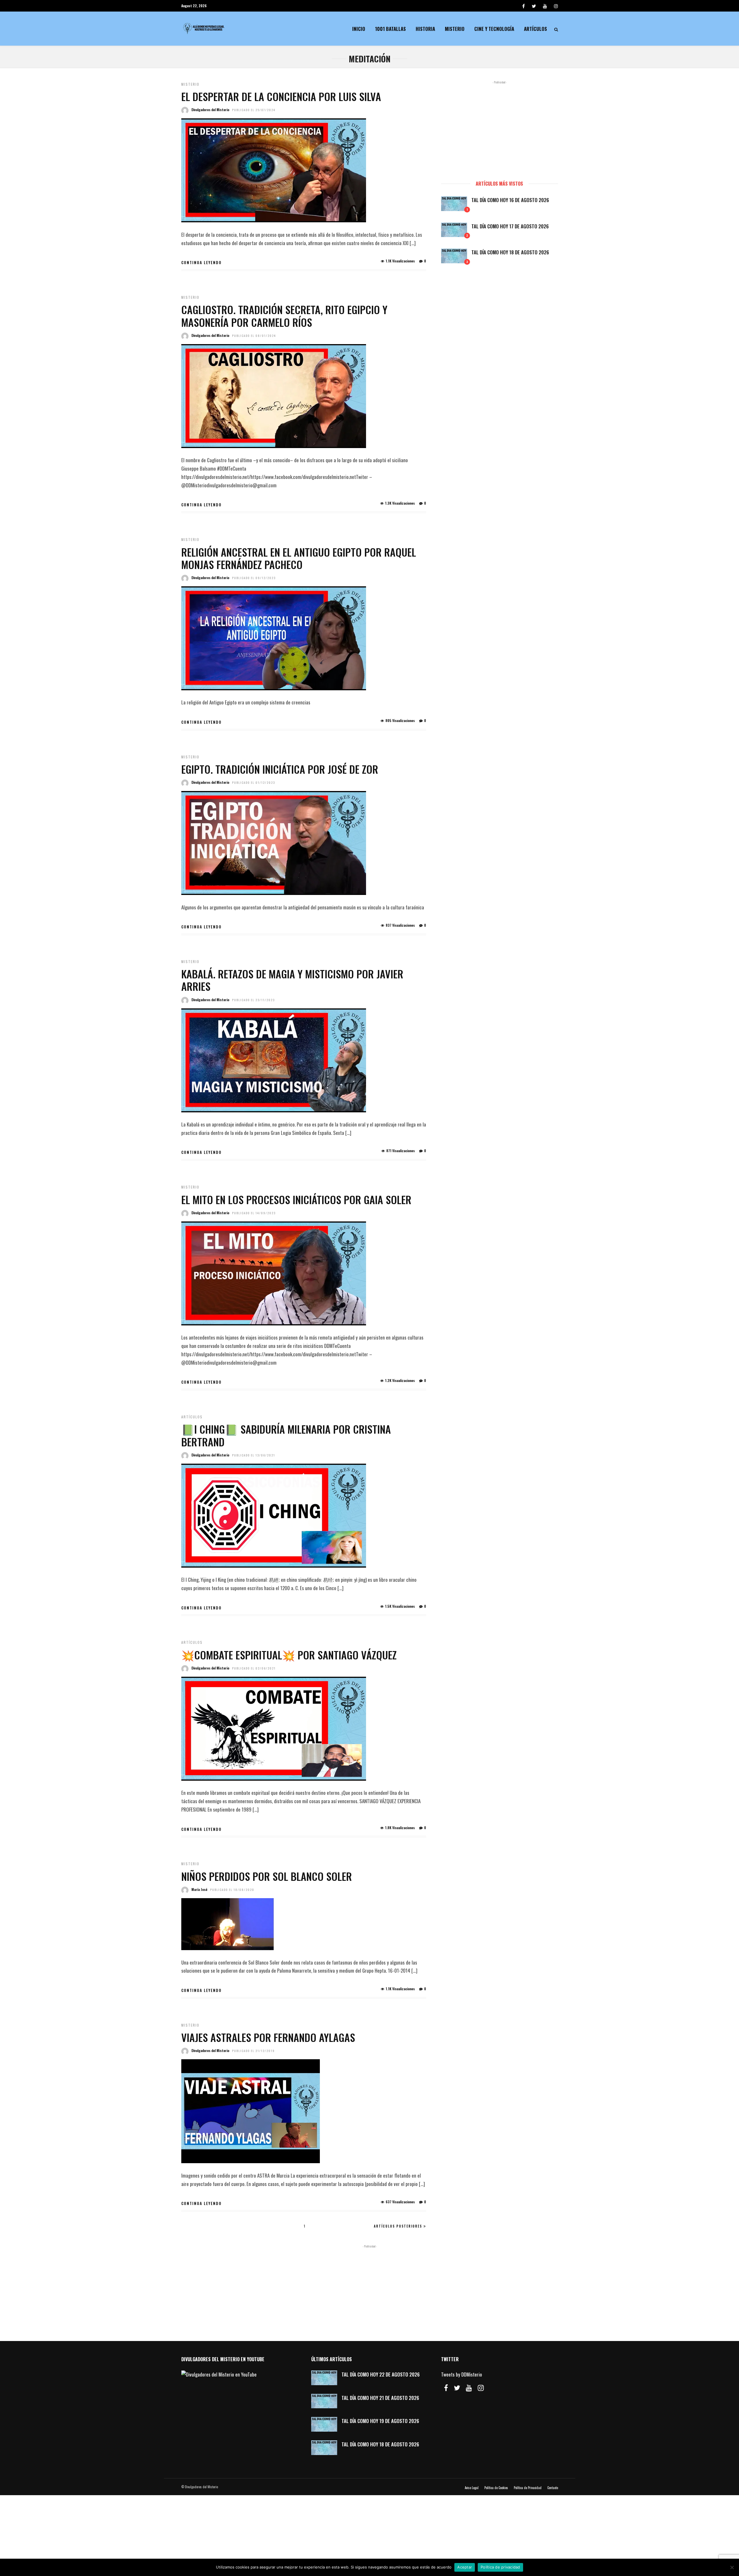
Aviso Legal (472, 2488)
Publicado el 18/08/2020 (232, 1890)
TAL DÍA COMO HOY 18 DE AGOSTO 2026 (510, 252)
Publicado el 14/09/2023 (254, 1213)
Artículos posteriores (398, 2226)
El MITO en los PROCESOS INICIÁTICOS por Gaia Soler (296, 1199)
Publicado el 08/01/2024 (254, 336)
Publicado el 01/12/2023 (254, 783)
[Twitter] (457, 2388)
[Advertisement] (499, 128)
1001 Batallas (390, 29)
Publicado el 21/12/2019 (253, 2051)
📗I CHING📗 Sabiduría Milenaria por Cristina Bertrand (286, 1435)
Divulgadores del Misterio (210, 110)
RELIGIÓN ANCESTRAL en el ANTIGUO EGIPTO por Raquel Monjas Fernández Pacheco (299, 558)
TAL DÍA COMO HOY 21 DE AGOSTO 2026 (380, 2398)
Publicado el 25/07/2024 (254, 110)
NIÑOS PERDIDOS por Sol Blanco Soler (267, 1876)
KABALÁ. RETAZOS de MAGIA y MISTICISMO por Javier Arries (292, 980)
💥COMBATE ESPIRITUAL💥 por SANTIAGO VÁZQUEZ (289, 1655)
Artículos (535, 29)
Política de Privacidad (528, 2488)
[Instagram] (556, 6)
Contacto (553, 2488)
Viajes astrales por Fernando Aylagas (268, 2037)
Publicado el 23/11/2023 (253, 1000)
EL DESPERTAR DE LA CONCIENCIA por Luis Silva (281, 96)
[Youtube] (545, 6)
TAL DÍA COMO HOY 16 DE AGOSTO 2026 (510, 200)
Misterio (455, 29)
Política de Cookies (496, 2488)
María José (199, 1889)
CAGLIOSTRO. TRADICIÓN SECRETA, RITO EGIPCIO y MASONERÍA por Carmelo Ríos (284, 316)
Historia (425, 29)
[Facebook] (446, 2388)
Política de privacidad (500, 2567)
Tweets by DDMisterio (462, 2374)
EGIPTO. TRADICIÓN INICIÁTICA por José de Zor (280, 769)
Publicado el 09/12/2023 (254, 578)
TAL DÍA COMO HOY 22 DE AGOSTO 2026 (381, 2374)
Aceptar (465, 2567)
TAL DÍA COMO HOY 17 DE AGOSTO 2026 (510, 226)
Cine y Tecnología (494, 29)
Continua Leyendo (201, 262)
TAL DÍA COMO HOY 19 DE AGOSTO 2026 (380, 2421)
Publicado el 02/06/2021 (254, 1668)
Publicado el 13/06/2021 (254, 1455)
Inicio (359, 29)
